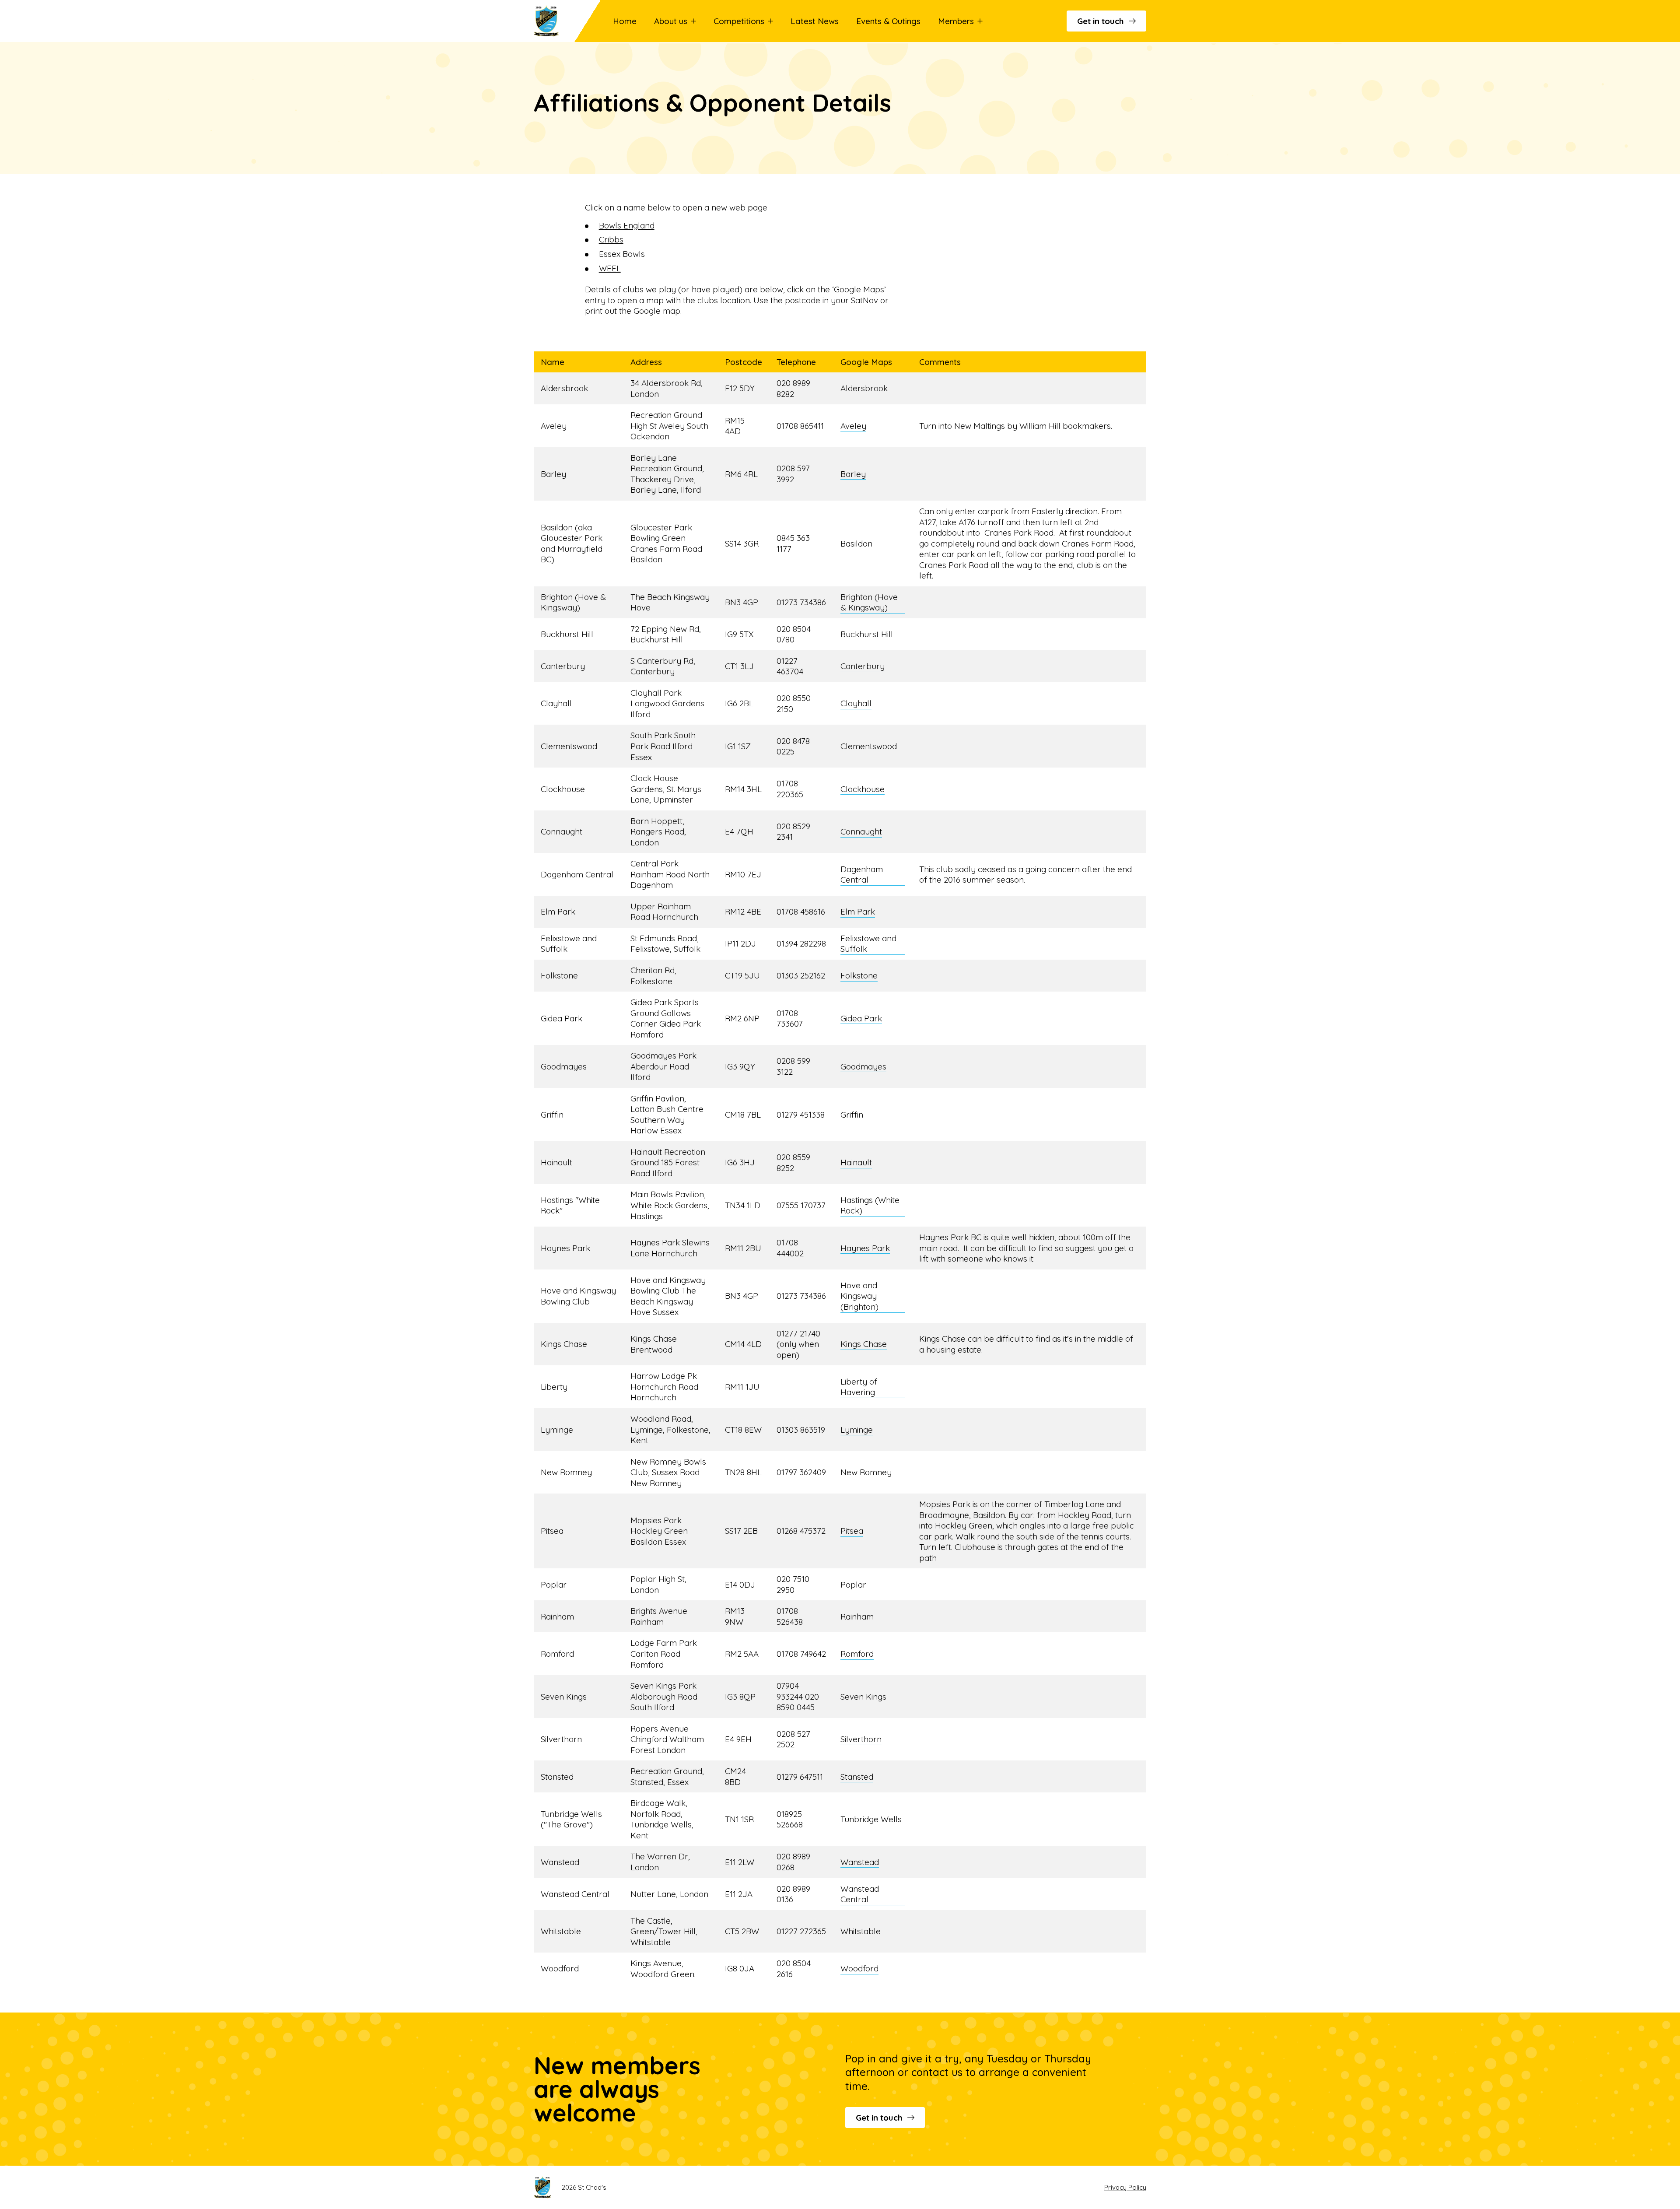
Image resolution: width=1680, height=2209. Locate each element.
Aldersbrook (864, 388)
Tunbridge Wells (871, 1819)
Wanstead (860, 1862)
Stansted (857, 1777)
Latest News (815, 21)
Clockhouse (863, 789)
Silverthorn (861, 1739)
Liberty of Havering (859, 1387)
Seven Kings (863, 1697)
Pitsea (852, 1531)
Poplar (853, 1585)
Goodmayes (863, 1066)
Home (625, 21)
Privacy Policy (1125, 2187)
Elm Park (858, 912)
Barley (853, 474)
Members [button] (956, 21)
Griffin (852, 1115)
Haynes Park (865, 1248)
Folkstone (859, 975)
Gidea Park (861, 1018)
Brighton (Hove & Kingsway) (869, 602)
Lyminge (857, 1430)
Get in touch (1100, 21)
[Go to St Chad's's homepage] (559, 21)
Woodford (859, 1968)
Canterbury (863, 666)
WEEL (610, 268)
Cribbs (611, 239)
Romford (857, 1654)
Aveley (853, 426)
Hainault (856, 1162)
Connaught (861, 831)
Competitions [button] (739, 21)
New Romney (866, 1472)
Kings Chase (864, 1344)
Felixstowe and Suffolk (868, 944)
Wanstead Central (860, 1894)
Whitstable (861, 1931)
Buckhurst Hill (867, 634)
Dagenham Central (862, 875)
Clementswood (869, 746)
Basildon (856, 543)
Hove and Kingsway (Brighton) (859, 1296)
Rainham (857, 1616)
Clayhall (856, 703)
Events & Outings (888, 21)
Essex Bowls (622, 254)
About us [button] (671, 21)
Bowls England (627, 225)
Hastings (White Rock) (870, 1205)
